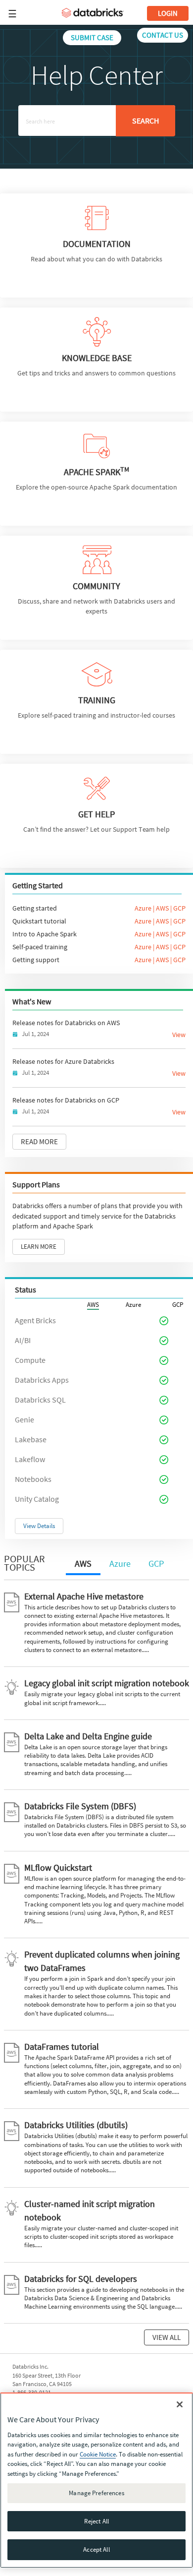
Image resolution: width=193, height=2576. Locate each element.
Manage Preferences (96, 2493)
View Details (39, 1526)
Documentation (97, 244)
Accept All (96, 2549)
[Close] (180, 2404)
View (179, 1035)
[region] (96, 2480)
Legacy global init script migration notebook (107, 1683)
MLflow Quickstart (58, 1868)
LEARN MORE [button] (39, 1247)
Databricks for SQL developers (81, 2279)
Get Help (96, 814)
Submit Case (92, 37)
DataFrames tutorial (62, 2047)
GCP (179, 908)
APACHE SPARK (96, 472)
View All (167, 2337)
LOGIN (168, 13)
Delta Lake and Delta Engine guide (88, 1736)
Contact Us (163, 35)
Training (97, 700)
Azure (143, 908)
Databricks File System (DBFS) (80, 1806)
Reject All (96, 2521)
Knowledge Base (97, 358)
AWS (162, 908)
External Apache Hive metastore (84, 1596)
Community (96, 586)
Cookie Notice (98, 2454)
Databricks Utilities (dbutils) (76, 2125)
